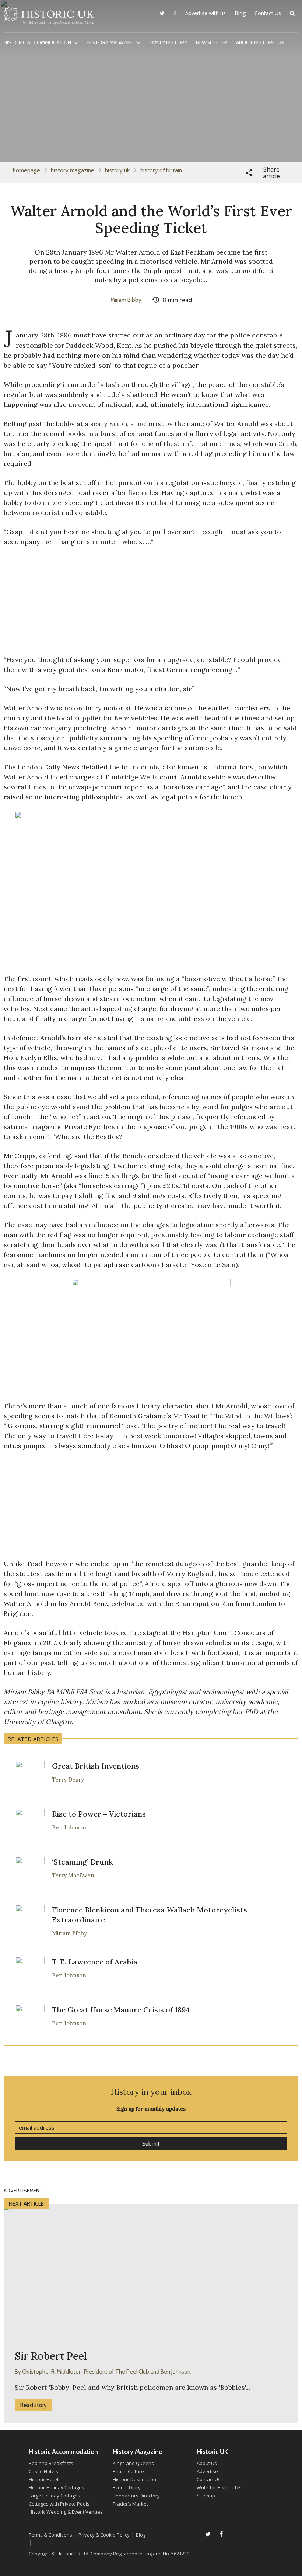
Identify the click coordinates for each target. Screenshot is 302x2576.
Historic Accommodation (37, 42)
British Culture (128, 2471)
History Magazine (110, 42)
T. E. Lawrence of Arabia (95, 1962)
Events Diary (127, 2487)
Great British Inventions (96, 1766)
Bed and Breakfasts (51, 2463)
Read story (34, 2405)
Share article (271, 173)
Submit (151, 2144)
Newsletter (212, 42)
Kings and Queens (133, 2463)
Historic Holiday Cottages (57, 2487)
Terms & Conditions (50, 2535)
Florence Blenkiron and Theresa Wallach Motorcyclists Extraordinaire (150, 1915)
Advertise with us (206, 13)
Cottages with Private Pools (59, 2504)
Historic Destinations (136, 2479)
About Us (207, 2463)
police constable (257, 335)
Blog (240, 13)
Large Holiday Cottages (55, 2496)
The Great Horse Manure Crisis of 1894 (121, 2010)
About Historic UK (260, 42)
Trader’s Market (130, 2504)
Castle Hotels (43, 2471)
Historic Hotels (45, 2479)
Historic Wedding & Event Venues (66, 2512)
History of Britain (161, 170)
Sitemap (206, 2496)
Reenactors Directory (136, 2496)
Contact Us (268, 13)
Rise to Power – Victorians (99, 1814)
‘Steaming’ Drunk (82, 1862)
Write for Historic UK (219, 2487)
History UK (117, 170)
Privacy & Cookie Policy (104, 2535)
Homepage (27, 170)
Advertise (207, 2471)
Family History (168, 42)
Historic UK (49, 18)
